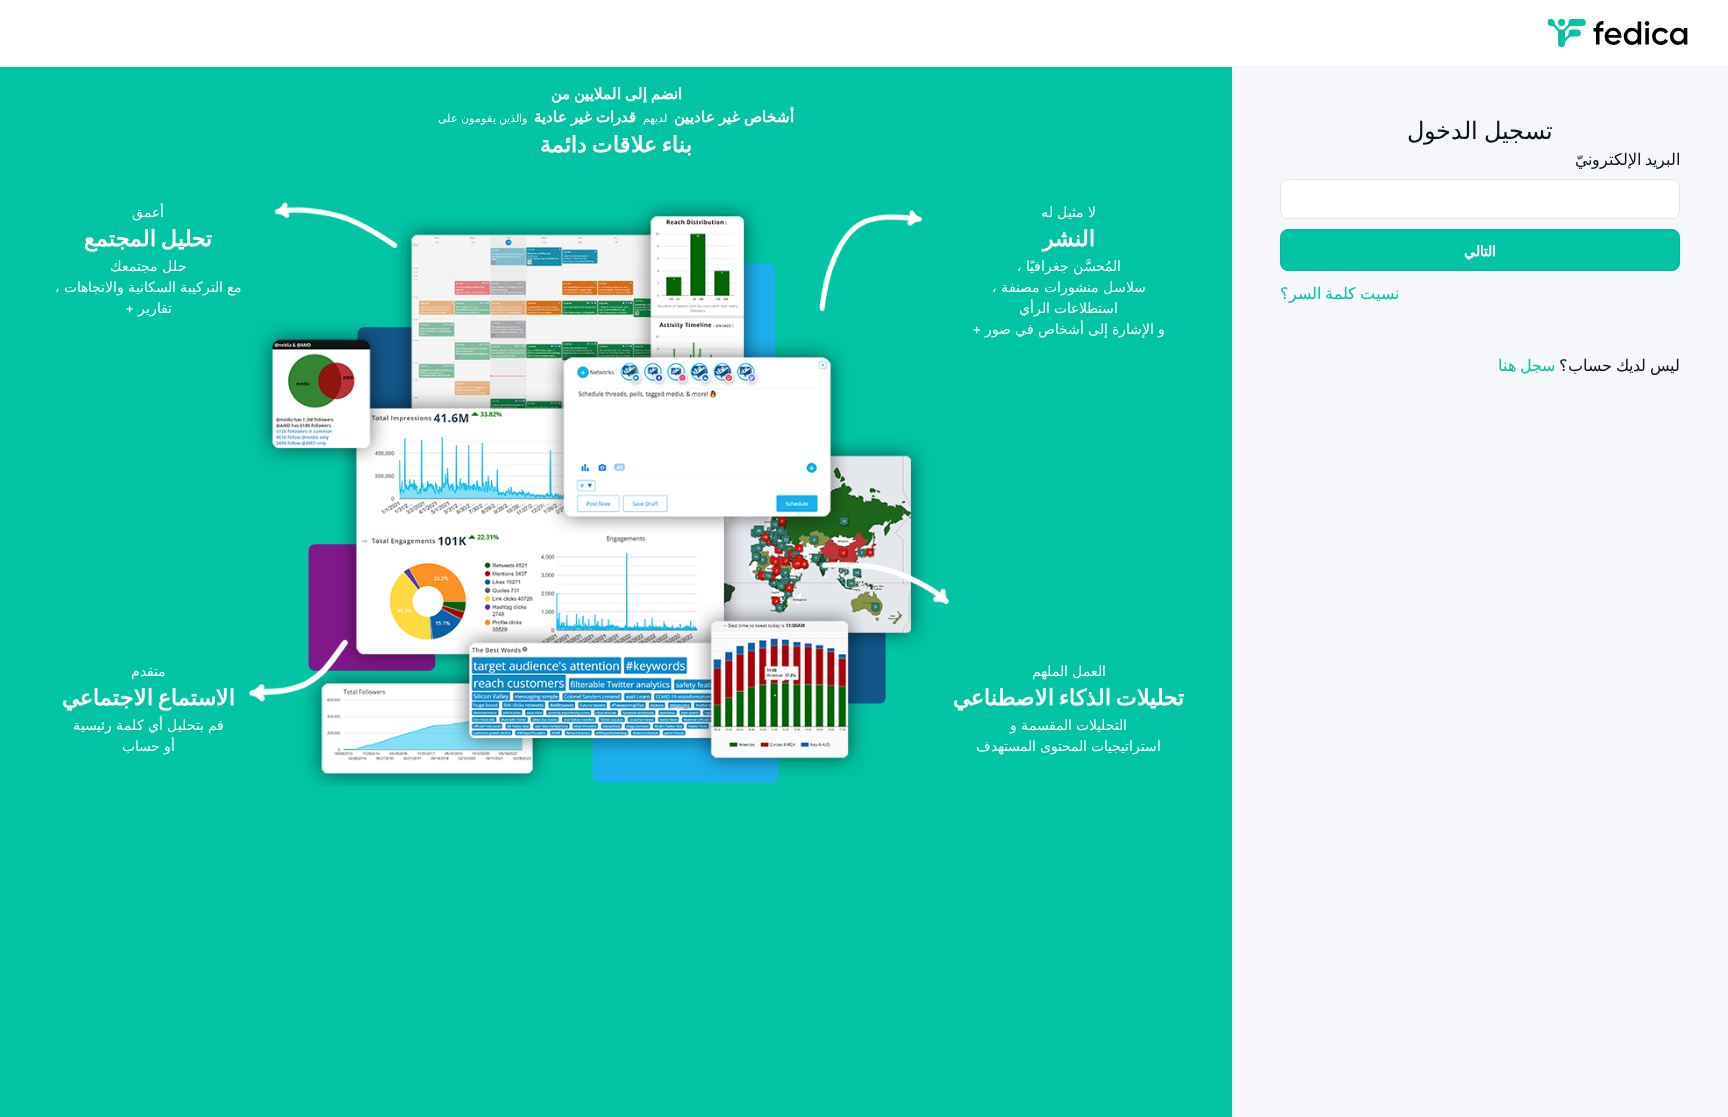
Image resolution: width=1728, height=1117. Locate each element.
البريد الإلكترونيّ (1627, 159)
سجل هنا (1526, 365)
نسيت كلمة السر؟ (1339, 293)
